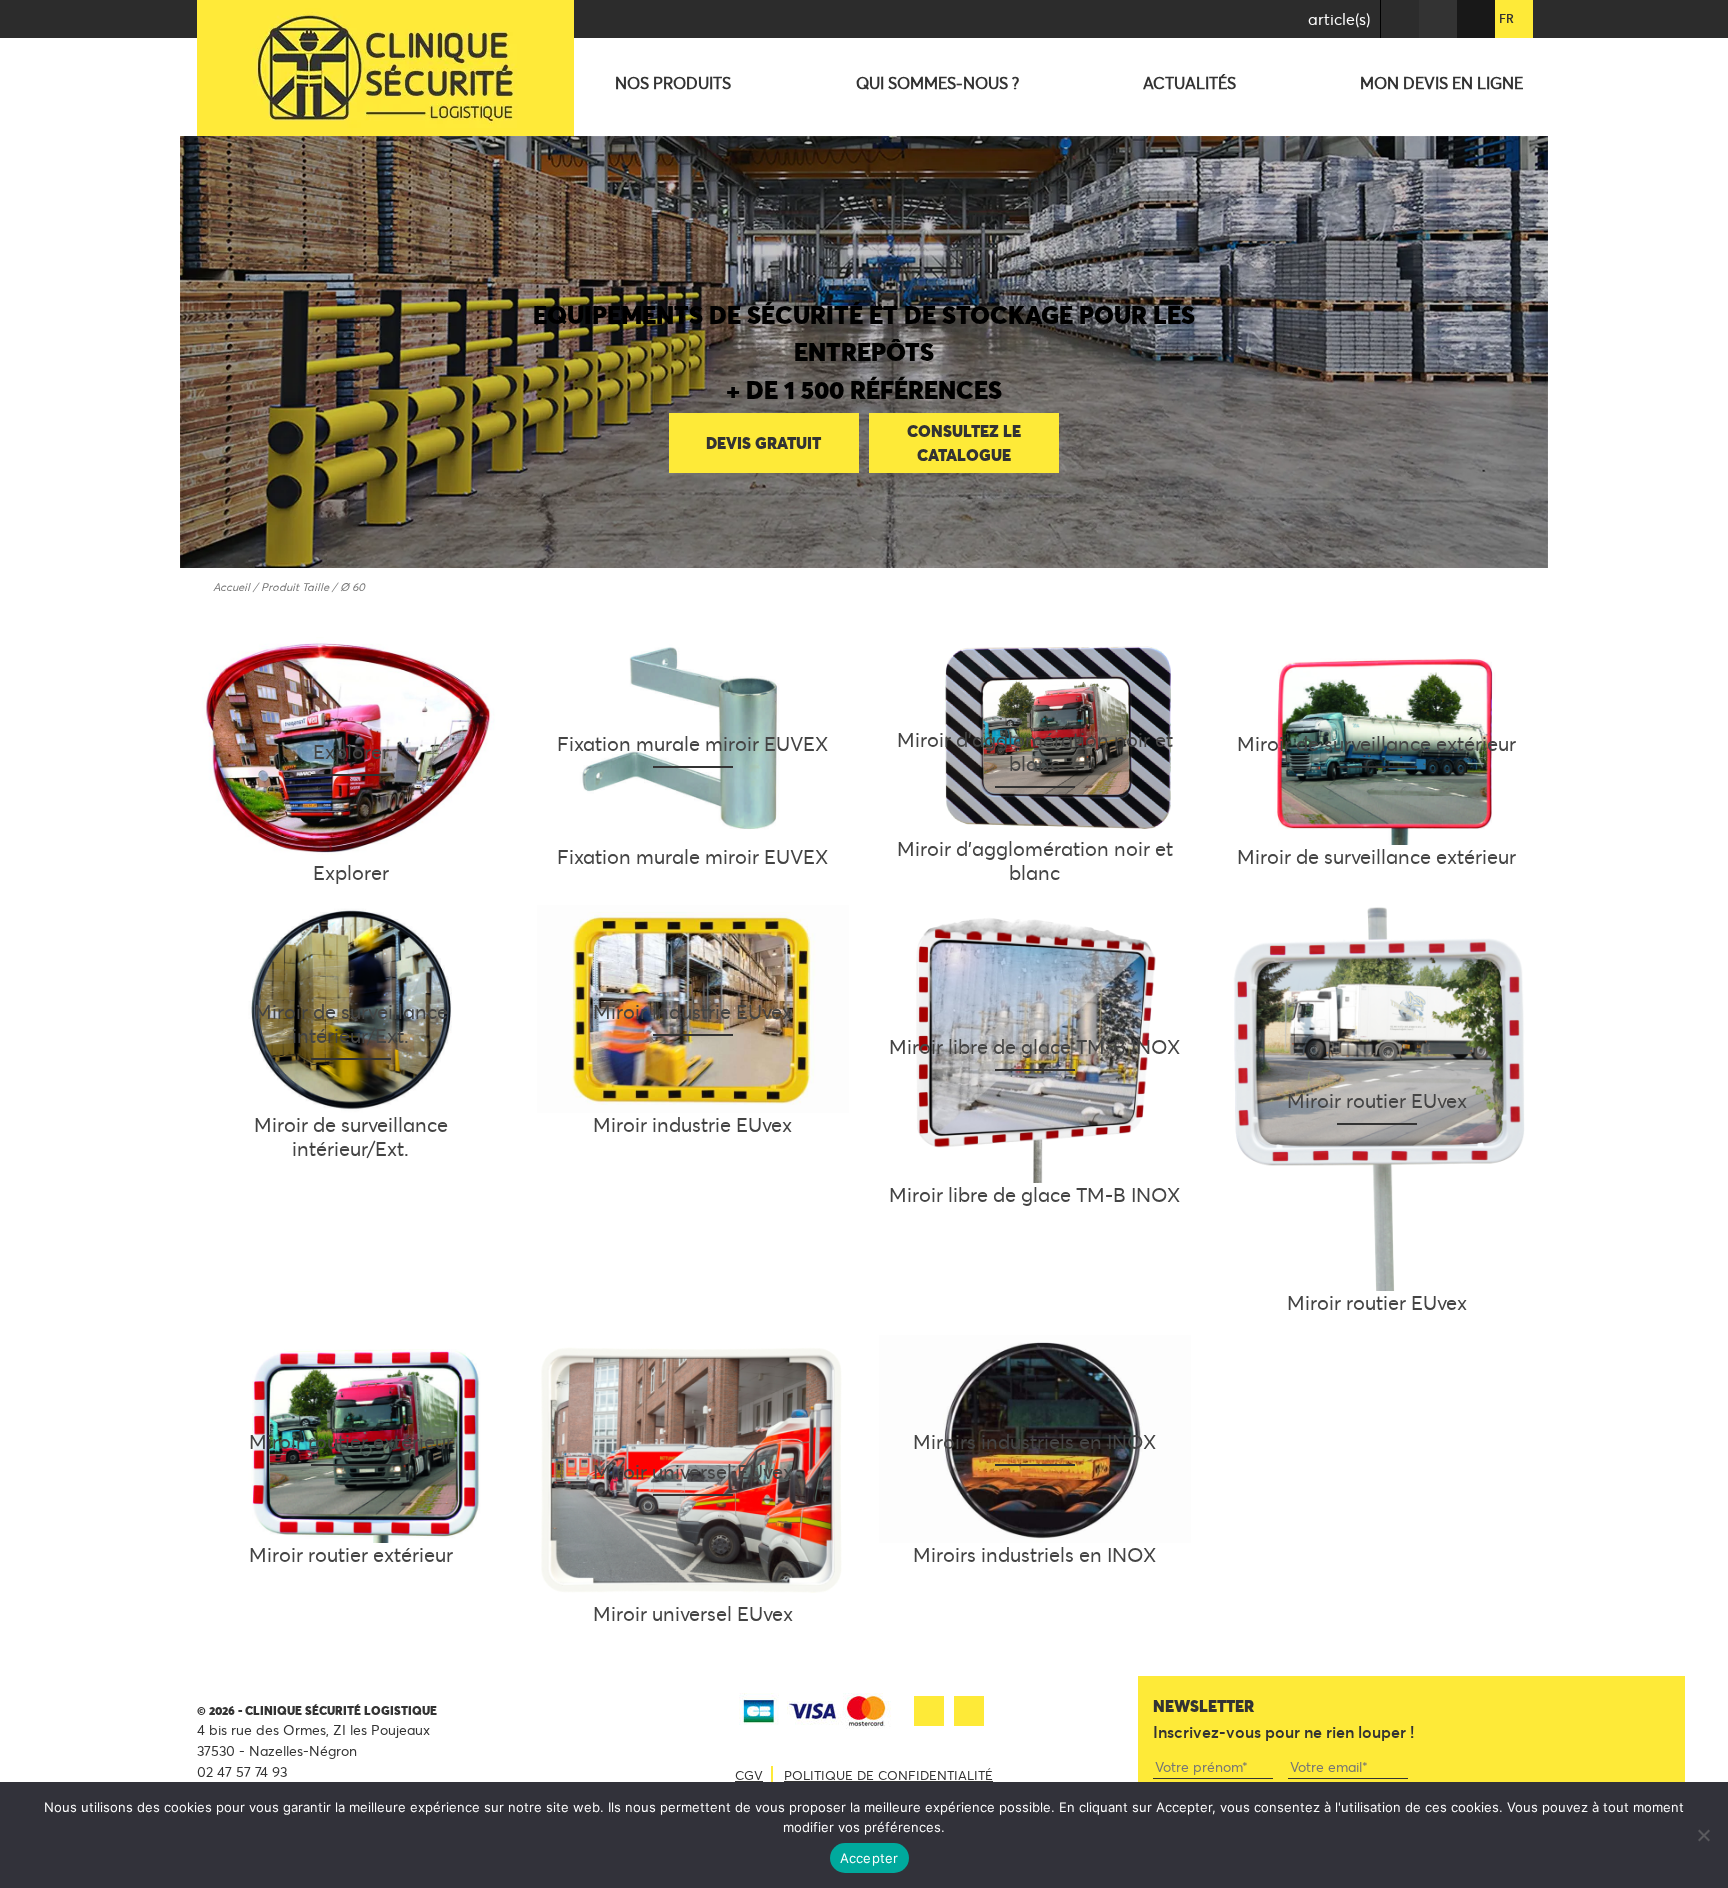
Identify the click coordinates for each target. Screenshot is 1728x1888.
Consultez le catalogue (964, 442)
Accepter (869, 1858)
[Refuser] (1703, 1835)
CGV (749, 1775)
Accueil (231, 587)
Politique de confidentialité (888, 1775)
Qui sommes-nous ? (937, 82)
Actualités (1189, 82)
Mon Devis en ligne (1441, 82)
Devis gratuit (763, 442)
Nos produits (673, 82)
